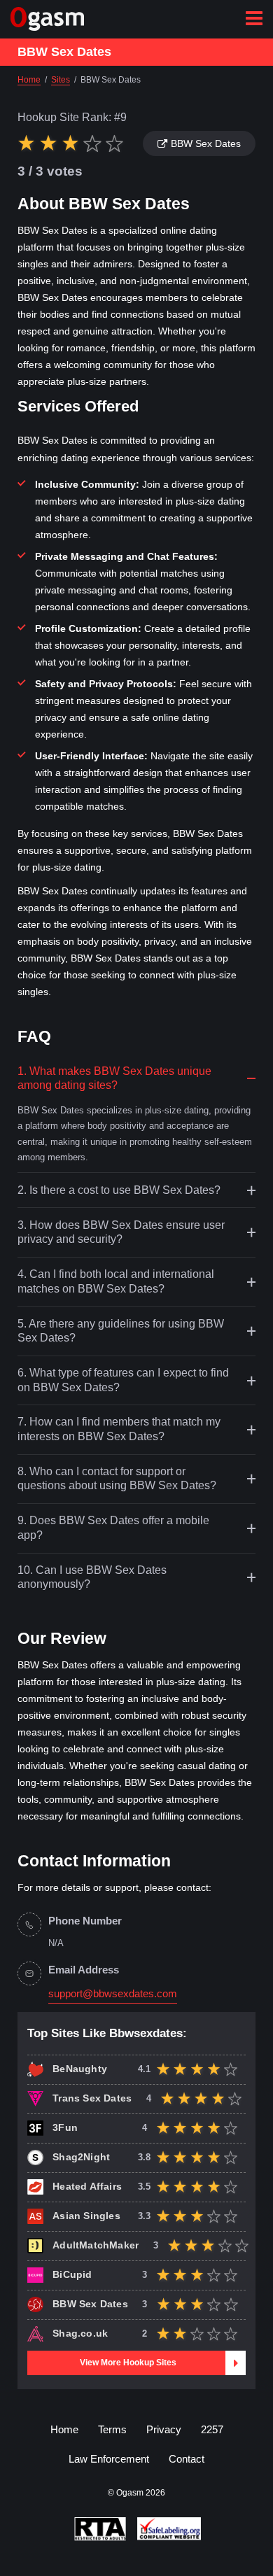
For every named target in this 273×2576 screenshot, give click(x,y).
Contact (187, 2459)
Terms (112, 2429)
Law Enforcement (109, 2459)
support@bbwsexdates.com (113, 1994)
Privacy (164, 2429)
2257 (212, 2429)
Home (64, 2429)
